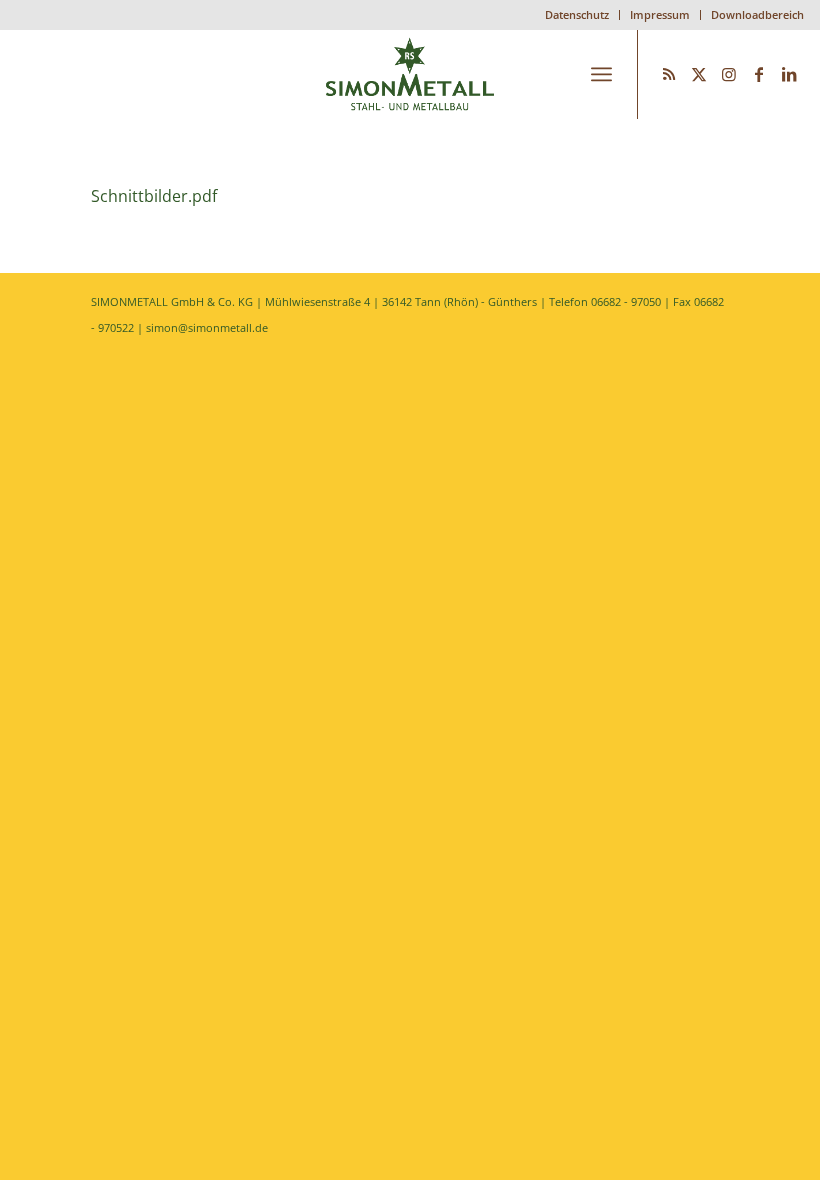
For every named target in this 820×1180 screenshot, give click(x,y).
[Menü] (601, 74)
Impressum (660, 14)
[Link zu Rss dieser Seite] (669, 74)
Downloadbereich (757, 14)
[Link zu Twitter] (699, 74)
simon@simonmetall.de (207, 327)
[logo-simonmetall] (410, 74)
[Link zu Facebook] (759, 74)
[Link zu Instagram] (729, 74)
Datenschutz (577, 14)
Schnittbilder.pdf (154, 196)
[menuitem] (577, 15)
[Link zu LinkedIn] (789, 74)
